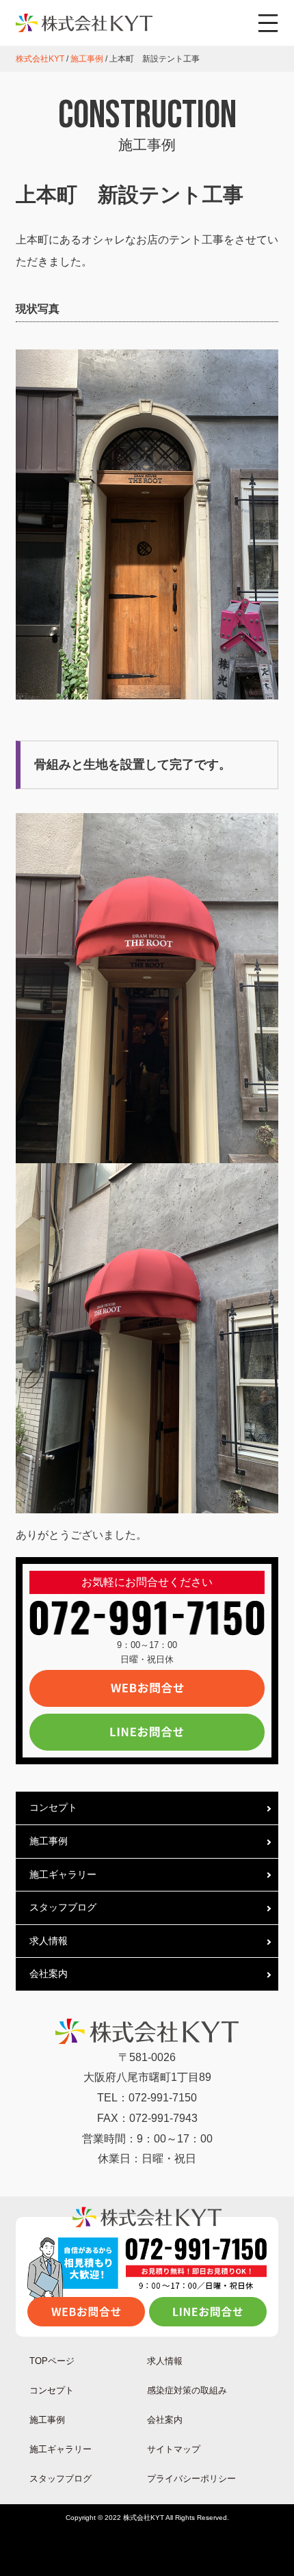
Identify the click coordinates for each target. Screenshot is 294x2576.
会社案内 (49, 1974)
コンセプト (53, 1807)
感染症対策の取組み (187, 2390)
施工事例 (49, 1841)
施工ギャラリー (63, 1874)
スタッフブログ (63, 1907)
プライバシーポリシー (191, 2479)
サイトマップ (174, 2449)
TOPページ (52, 2361)
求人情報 (49, 1941)
